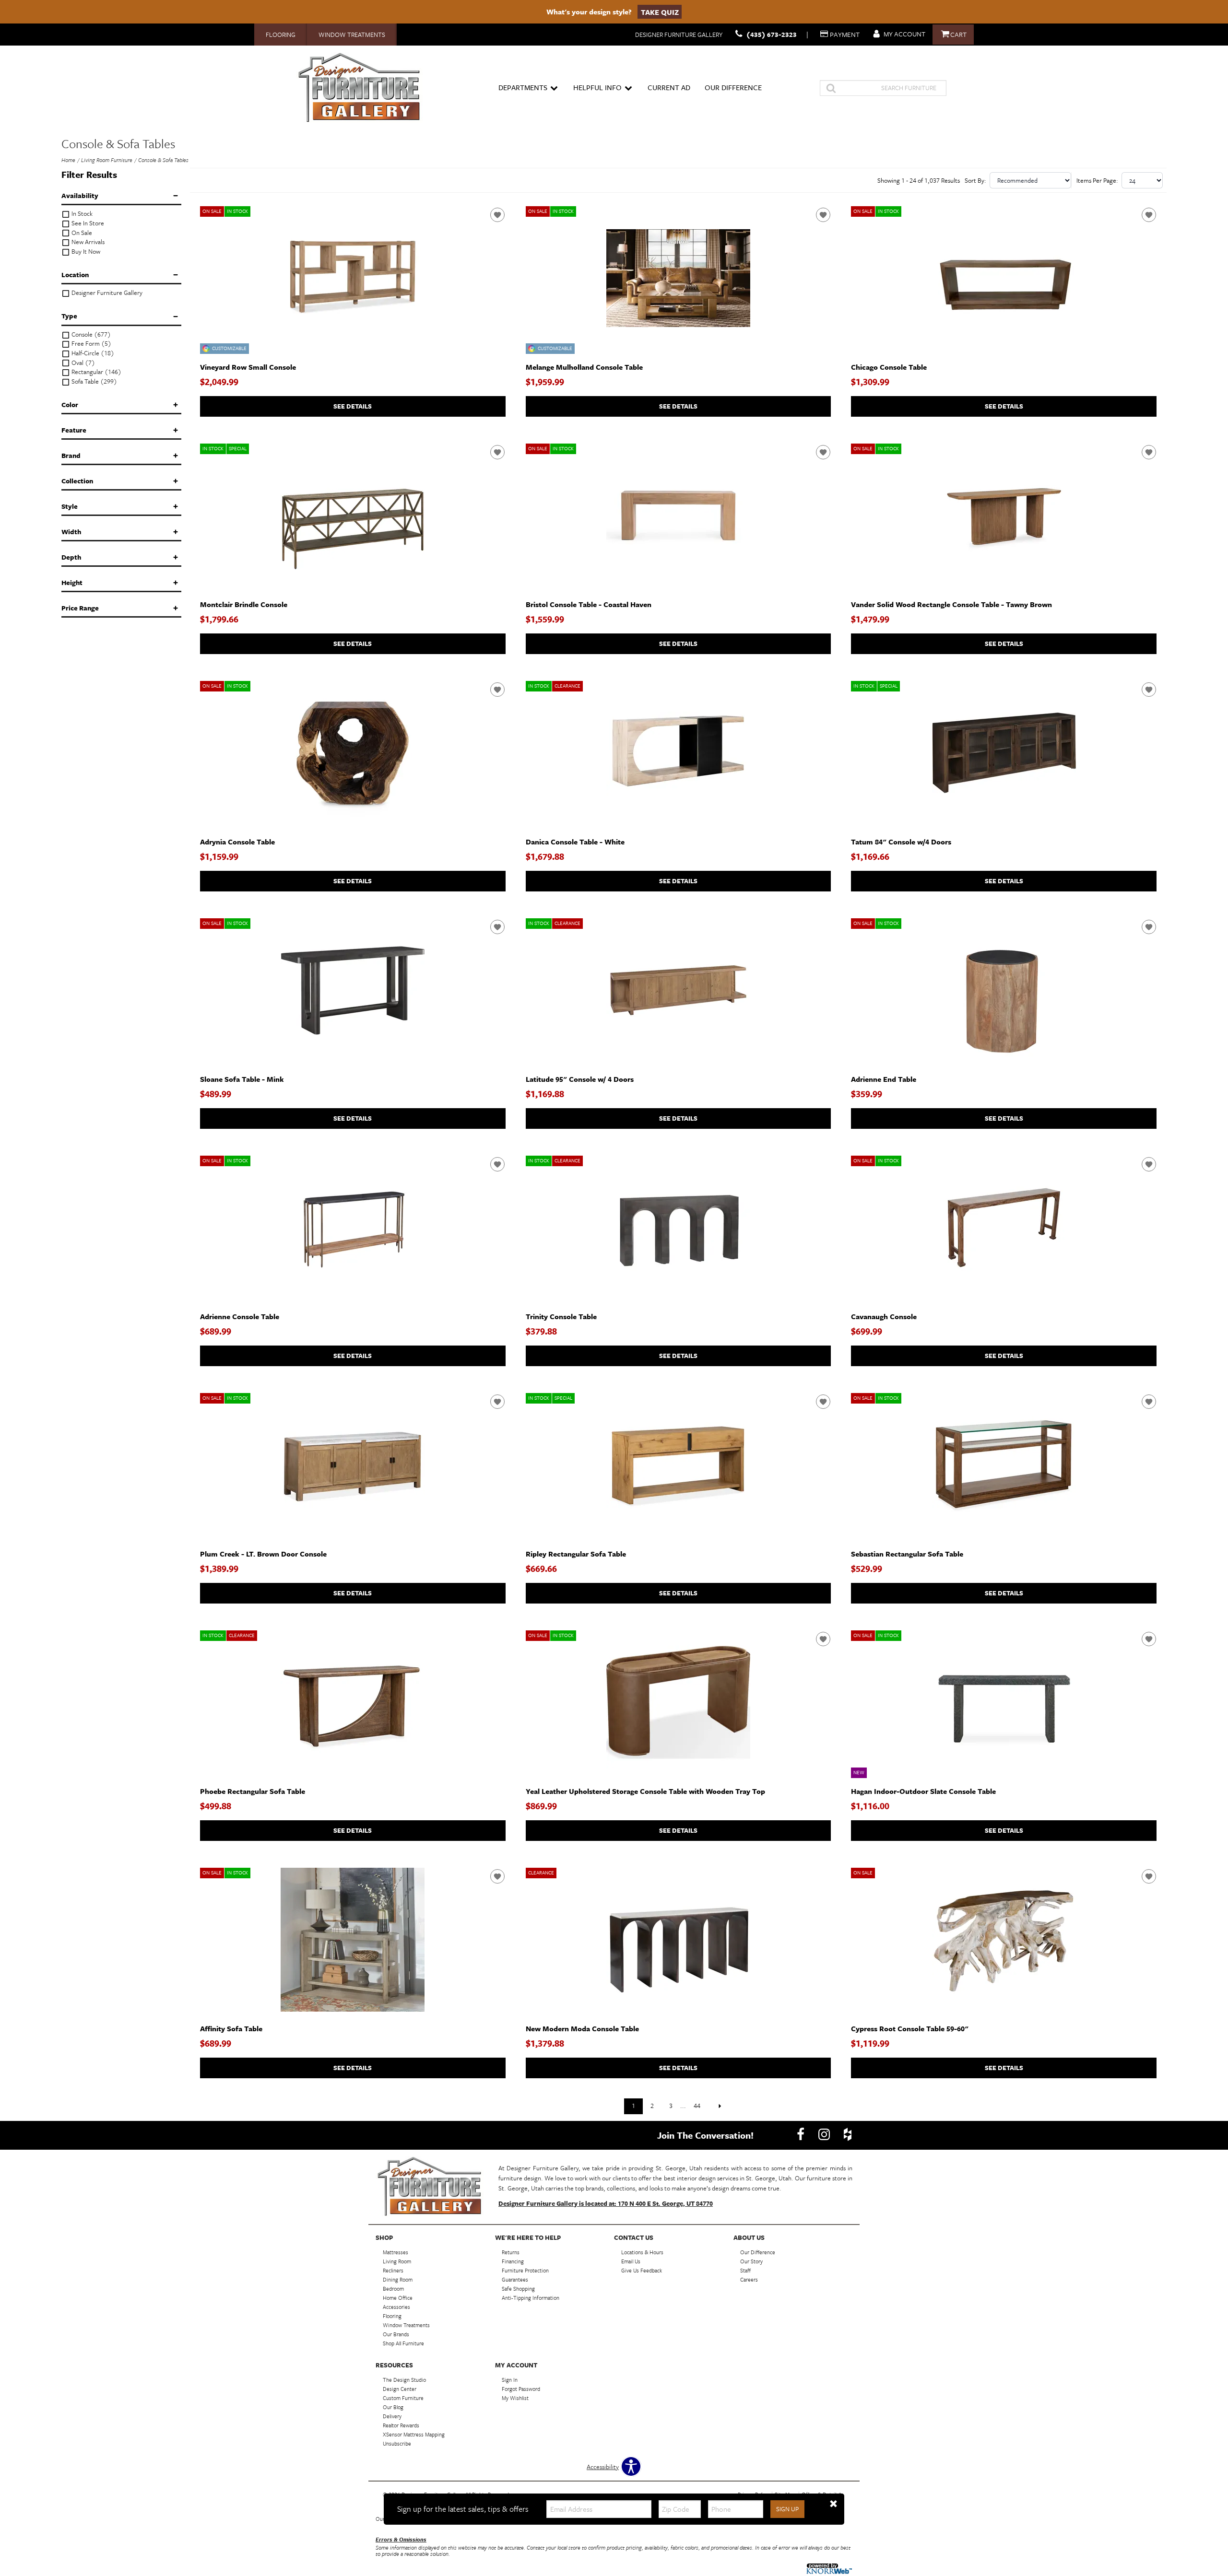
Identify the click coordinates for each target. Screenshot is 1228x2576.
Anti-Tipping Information (531, 2298)
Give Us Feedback (642, 2270)
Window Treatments (352, 35)
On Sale (81, 233)
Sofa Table (94, 381)
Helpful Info (597, 87)
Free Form (91, 344)
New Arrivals (87, 242)
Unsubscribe (397, 2443)
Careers (749, 2279)
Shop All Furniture (403, 2343)
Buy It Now (85, 252)
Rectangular (96, 372)
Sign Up (787, 2509)
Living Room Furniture (107, 160)
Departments (523, 87)
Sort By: (975, 180)
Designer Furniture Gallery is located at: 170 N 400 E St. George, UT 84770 (606, 2203)
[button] (833, 2504)
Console (90, 334)
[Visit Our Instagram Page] (825, 2134)
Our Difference (733, 87)
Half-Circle (92, 353)
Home (68, 160)
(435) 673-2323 (772, 34)
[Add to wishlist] (497, 215)
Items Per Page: (1097, 180)
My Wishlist (515, 2398)
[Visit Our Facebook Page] (801, 2134)
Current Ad (669, 87)
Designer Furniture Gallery (106, 293)
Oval (83, 363)
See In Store (87, 223)
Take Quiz (660, 12)
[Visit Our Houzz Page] (848, 2134)
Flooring (281, 35)
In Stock (81, 214)
